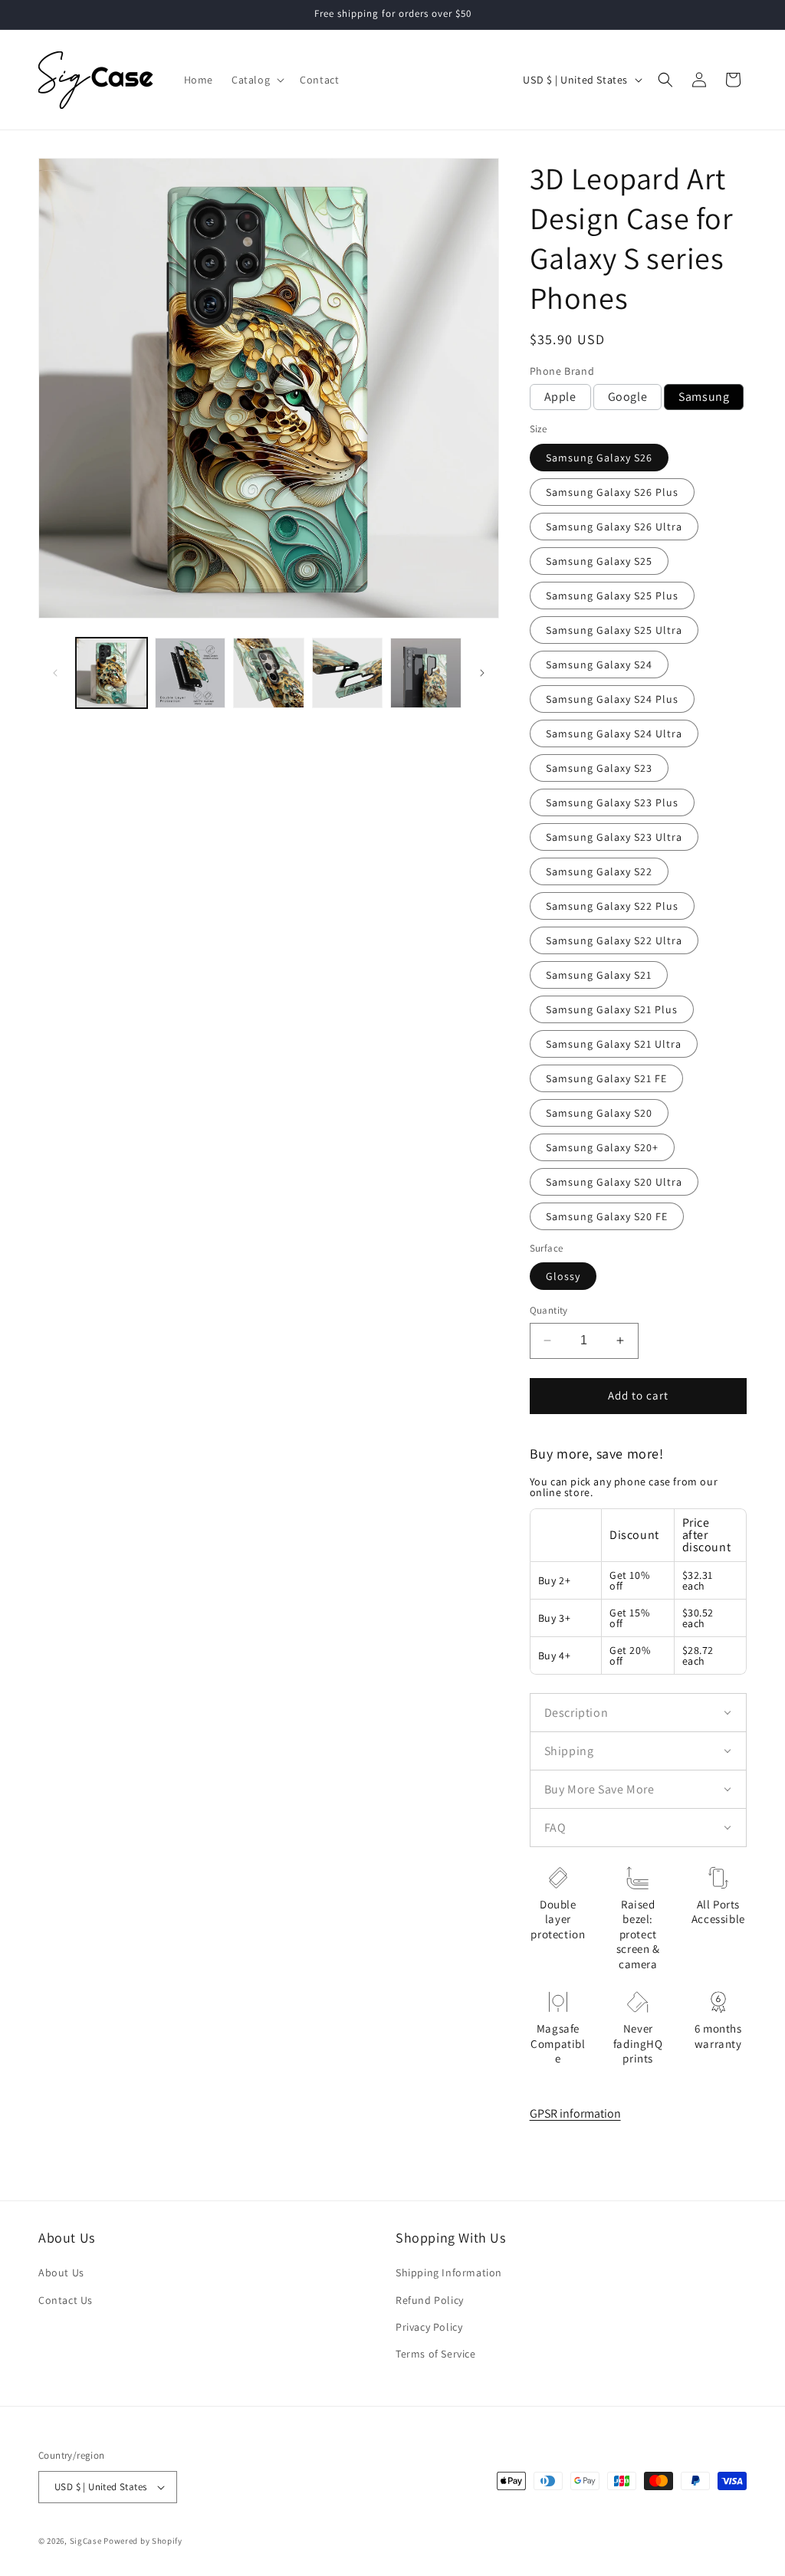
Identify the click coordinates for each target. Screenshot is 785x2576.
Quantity (549, 1310)
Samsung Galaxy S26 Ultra (614, 527)
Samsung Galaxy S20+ (602, 1147)
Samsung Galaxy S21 (599, 975)
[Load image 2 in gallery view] (191, 673)
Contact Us (66, 2300)
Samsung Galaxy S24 (599, 665)
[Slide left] (55, 673)
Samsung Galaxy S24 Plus (612, 699)
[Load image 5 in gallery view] (426, 673)
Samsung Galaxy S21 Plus (612, 1009)
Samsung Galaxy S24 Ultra (614, 733)
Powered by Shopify (143, 2541)
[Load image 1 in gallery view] (112, 673)
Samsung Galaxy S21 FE (606, 1078)
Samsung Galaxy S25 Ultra (614, 630)
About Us (61, 2272)
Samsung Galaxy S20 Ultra (614, 1182)
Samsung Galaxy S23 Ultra (614, 837)
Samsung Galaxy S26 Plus (612, 492)
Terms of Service (436, 2354)
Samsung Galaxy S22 (599, 871)
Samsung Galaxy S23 (599, 768)
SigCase (86, 2541)
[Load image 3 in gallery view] (269, 673)
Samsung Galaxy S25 (599, 561)
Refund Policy (430, 2300)
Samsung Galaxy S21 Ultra (614, 1044)
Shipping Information (449, 2272)
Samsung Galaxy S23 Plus (612, 802)
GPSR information (575, 2113)
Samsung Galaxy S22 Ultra (614, 940)
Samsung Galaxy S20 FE (607, 1216)
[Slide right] (482, 673)
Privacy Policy (429, 2327)
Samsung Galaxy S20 (599, 1113)
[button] (256, 80)
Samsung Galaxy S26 (599, 458)
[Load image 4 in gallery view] (348, 673)
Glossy (563, 1276)
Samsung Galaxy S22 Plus (612, 906)
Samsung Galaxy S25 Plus (612, 596)
